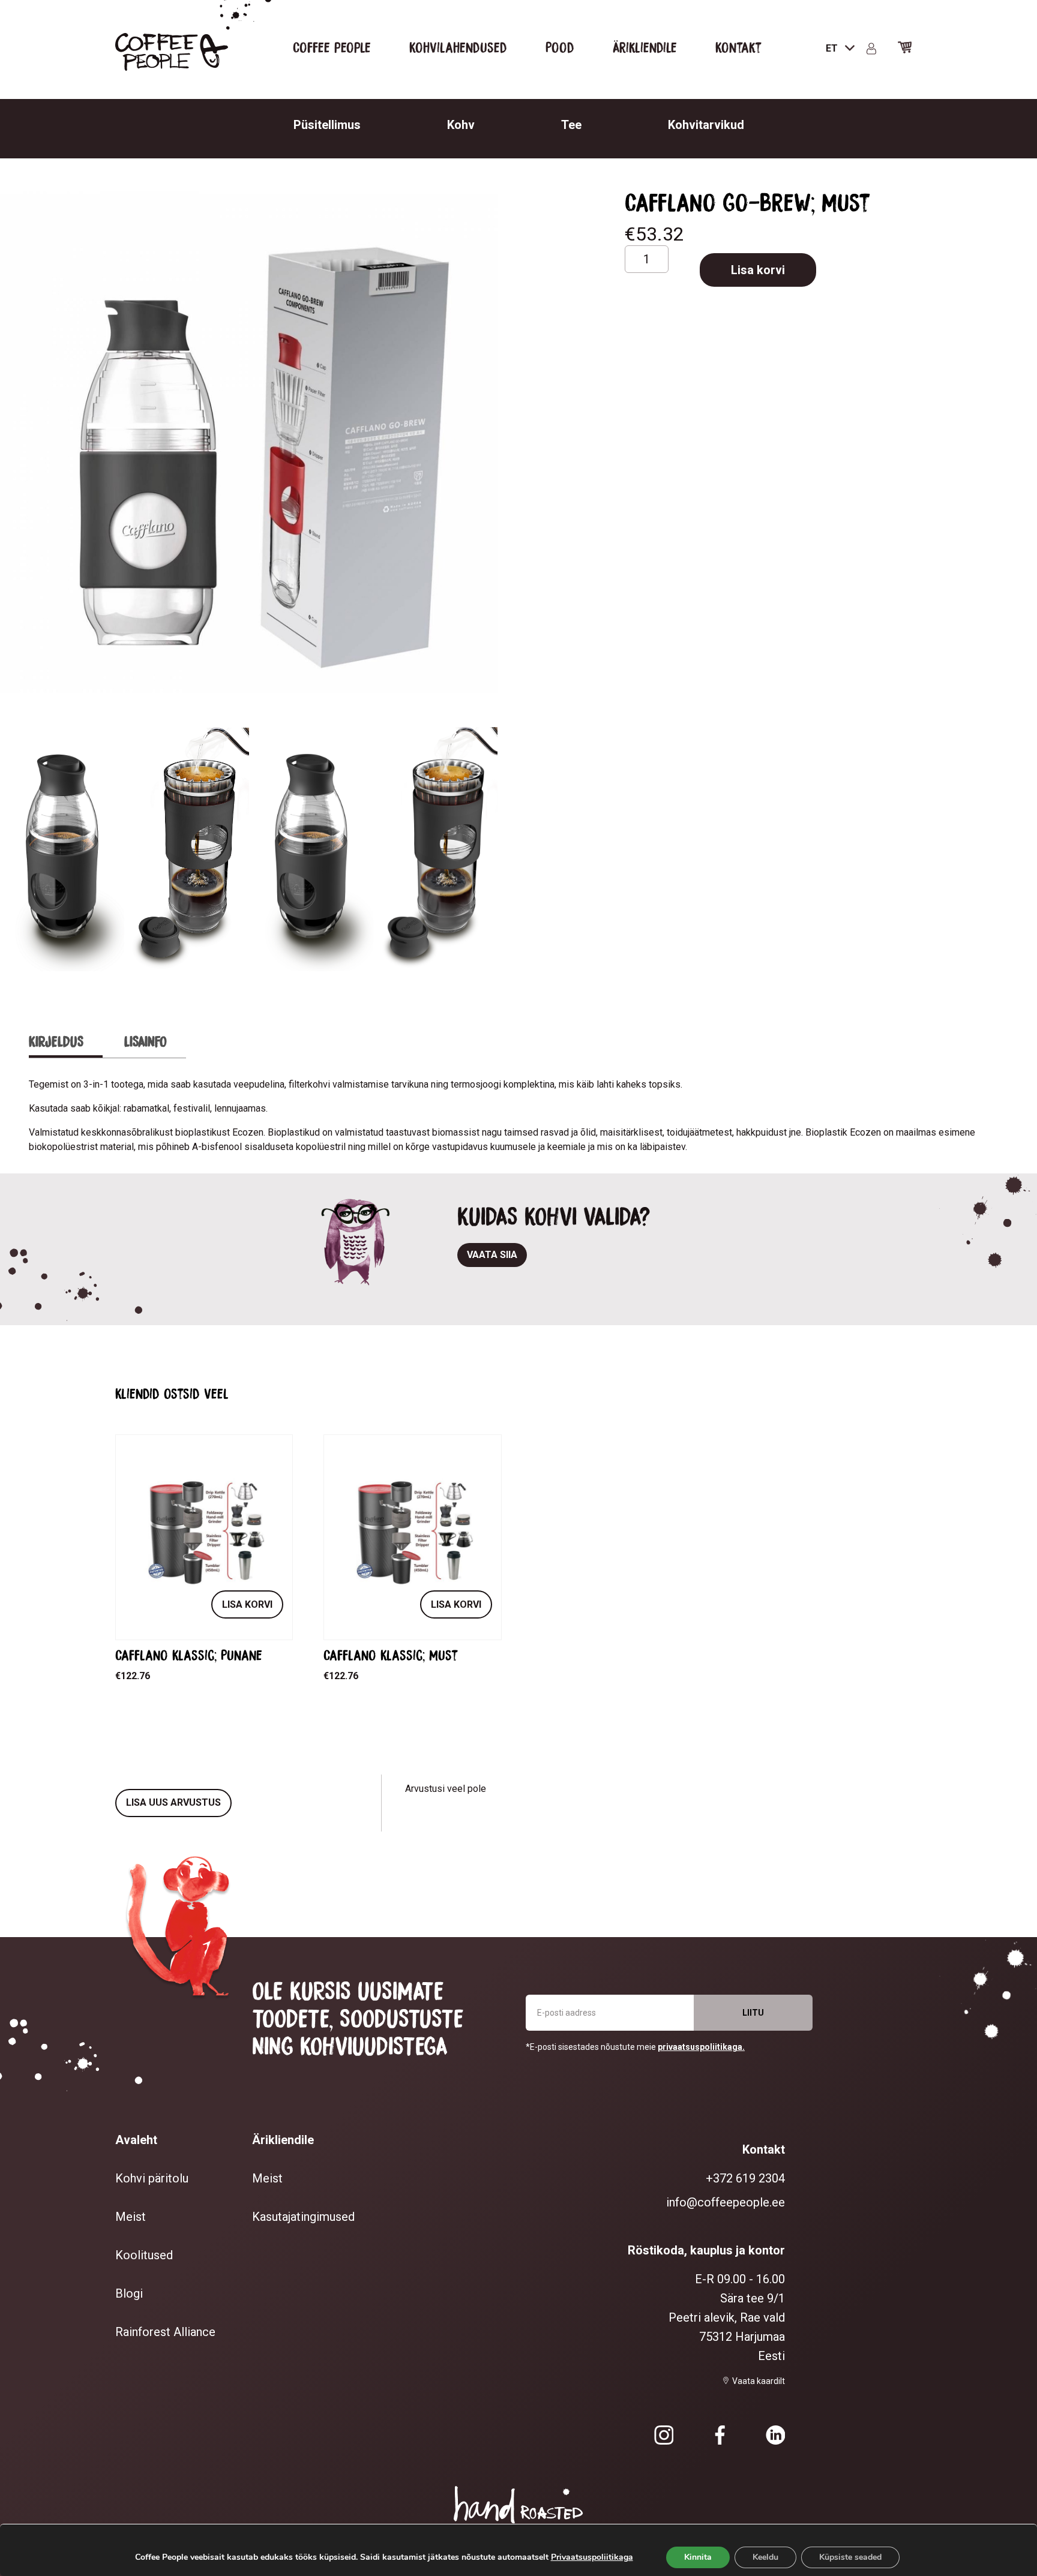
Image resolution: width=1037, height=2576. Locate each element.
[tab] (66, 1042)
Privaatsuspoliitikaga (592, 2557)
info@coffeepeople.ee (726, 2202)
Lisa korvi (758, 270)
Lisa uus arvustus (173, 1802)
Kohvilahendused (458, 47)
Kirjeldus (56, 1041)
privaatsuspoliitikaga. (701, 2047)
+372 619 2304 (745, 2178)
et (833, 48)
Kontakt (738, 47)
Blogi (129, 2293)
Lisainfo (146, 1041)
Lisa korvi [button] (247, 1604)
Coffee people (332, 47)
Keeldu (765, 2557)
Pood (560, 47)
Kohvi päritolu (152, 2178)
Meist (131, 2217)
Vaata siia (492, 1255)
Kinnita (698, 2557)
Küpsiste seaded (850, 2557)
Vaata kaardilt (759, 2381)
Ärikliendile (645, 47)
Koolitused (144, 2255)
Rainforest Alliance (165, 2332)
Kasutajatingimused (303, 2217)
